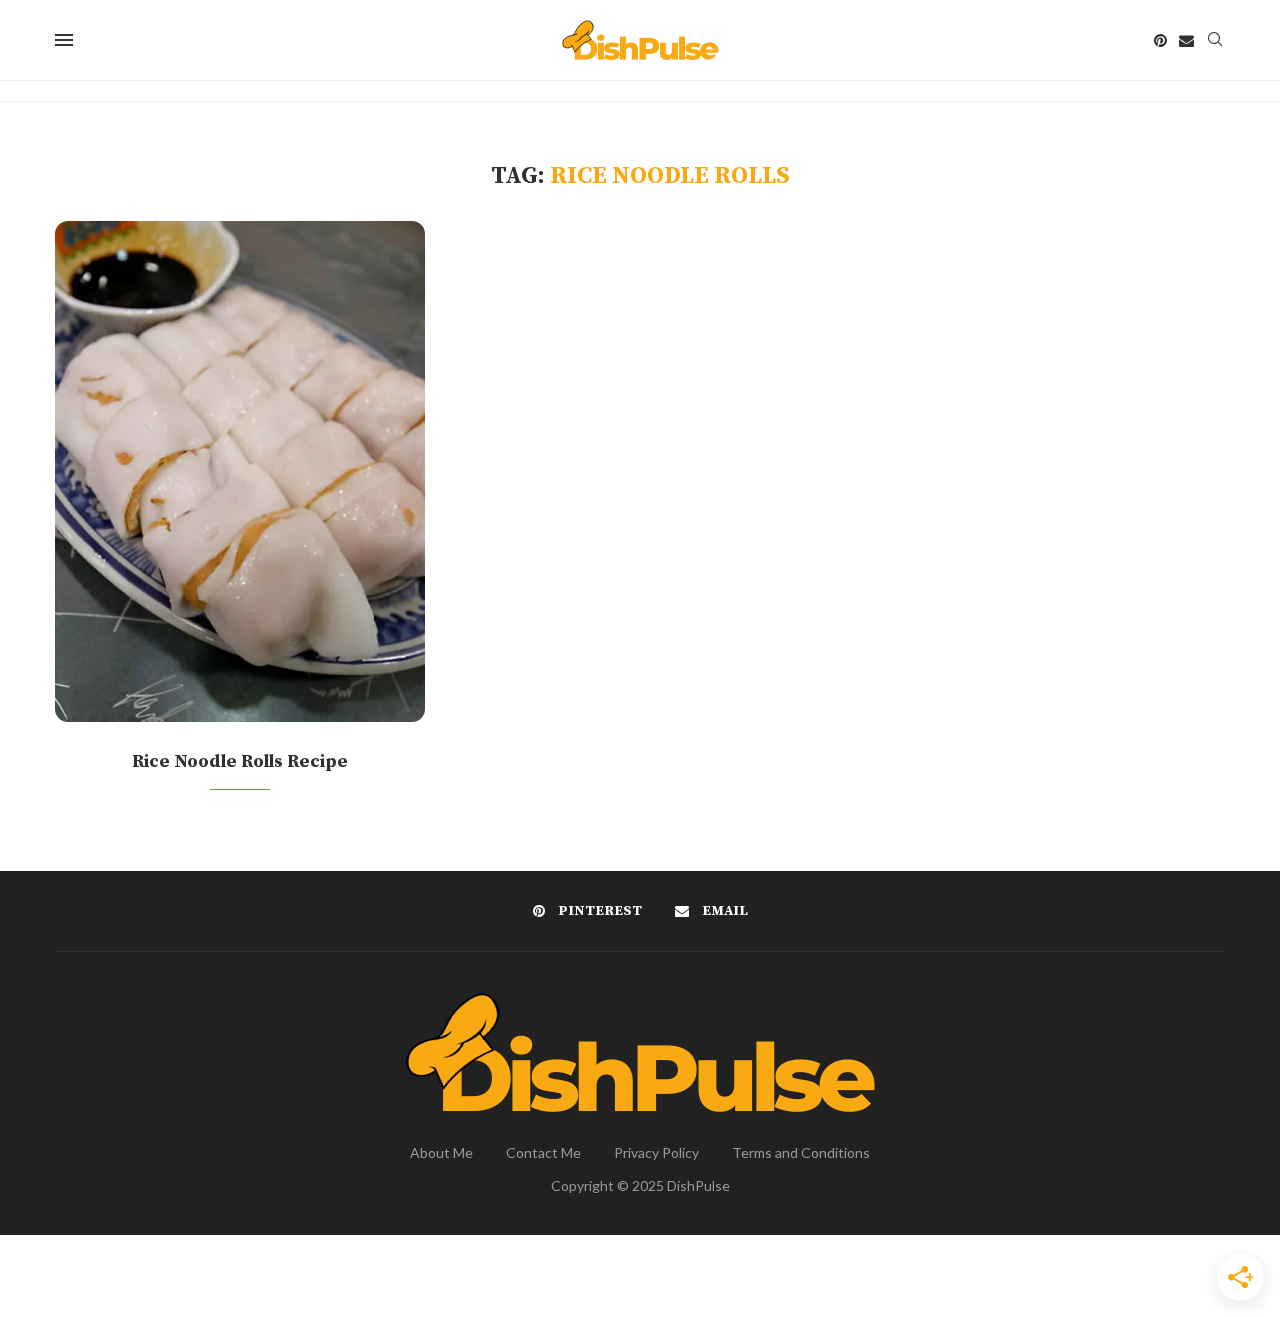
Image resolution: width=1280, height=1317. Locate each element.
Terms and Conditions (801, 1152)
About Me (441, 1152)
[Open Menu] (64, 40)
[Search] (1215, 40)
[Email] (1186, 40)
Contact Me (543, 1152)
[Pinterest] (1160, 40)
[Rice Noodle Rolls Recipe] (240, 471)
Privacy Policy (656, 1152)
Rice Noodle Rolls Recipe (240, 761)
